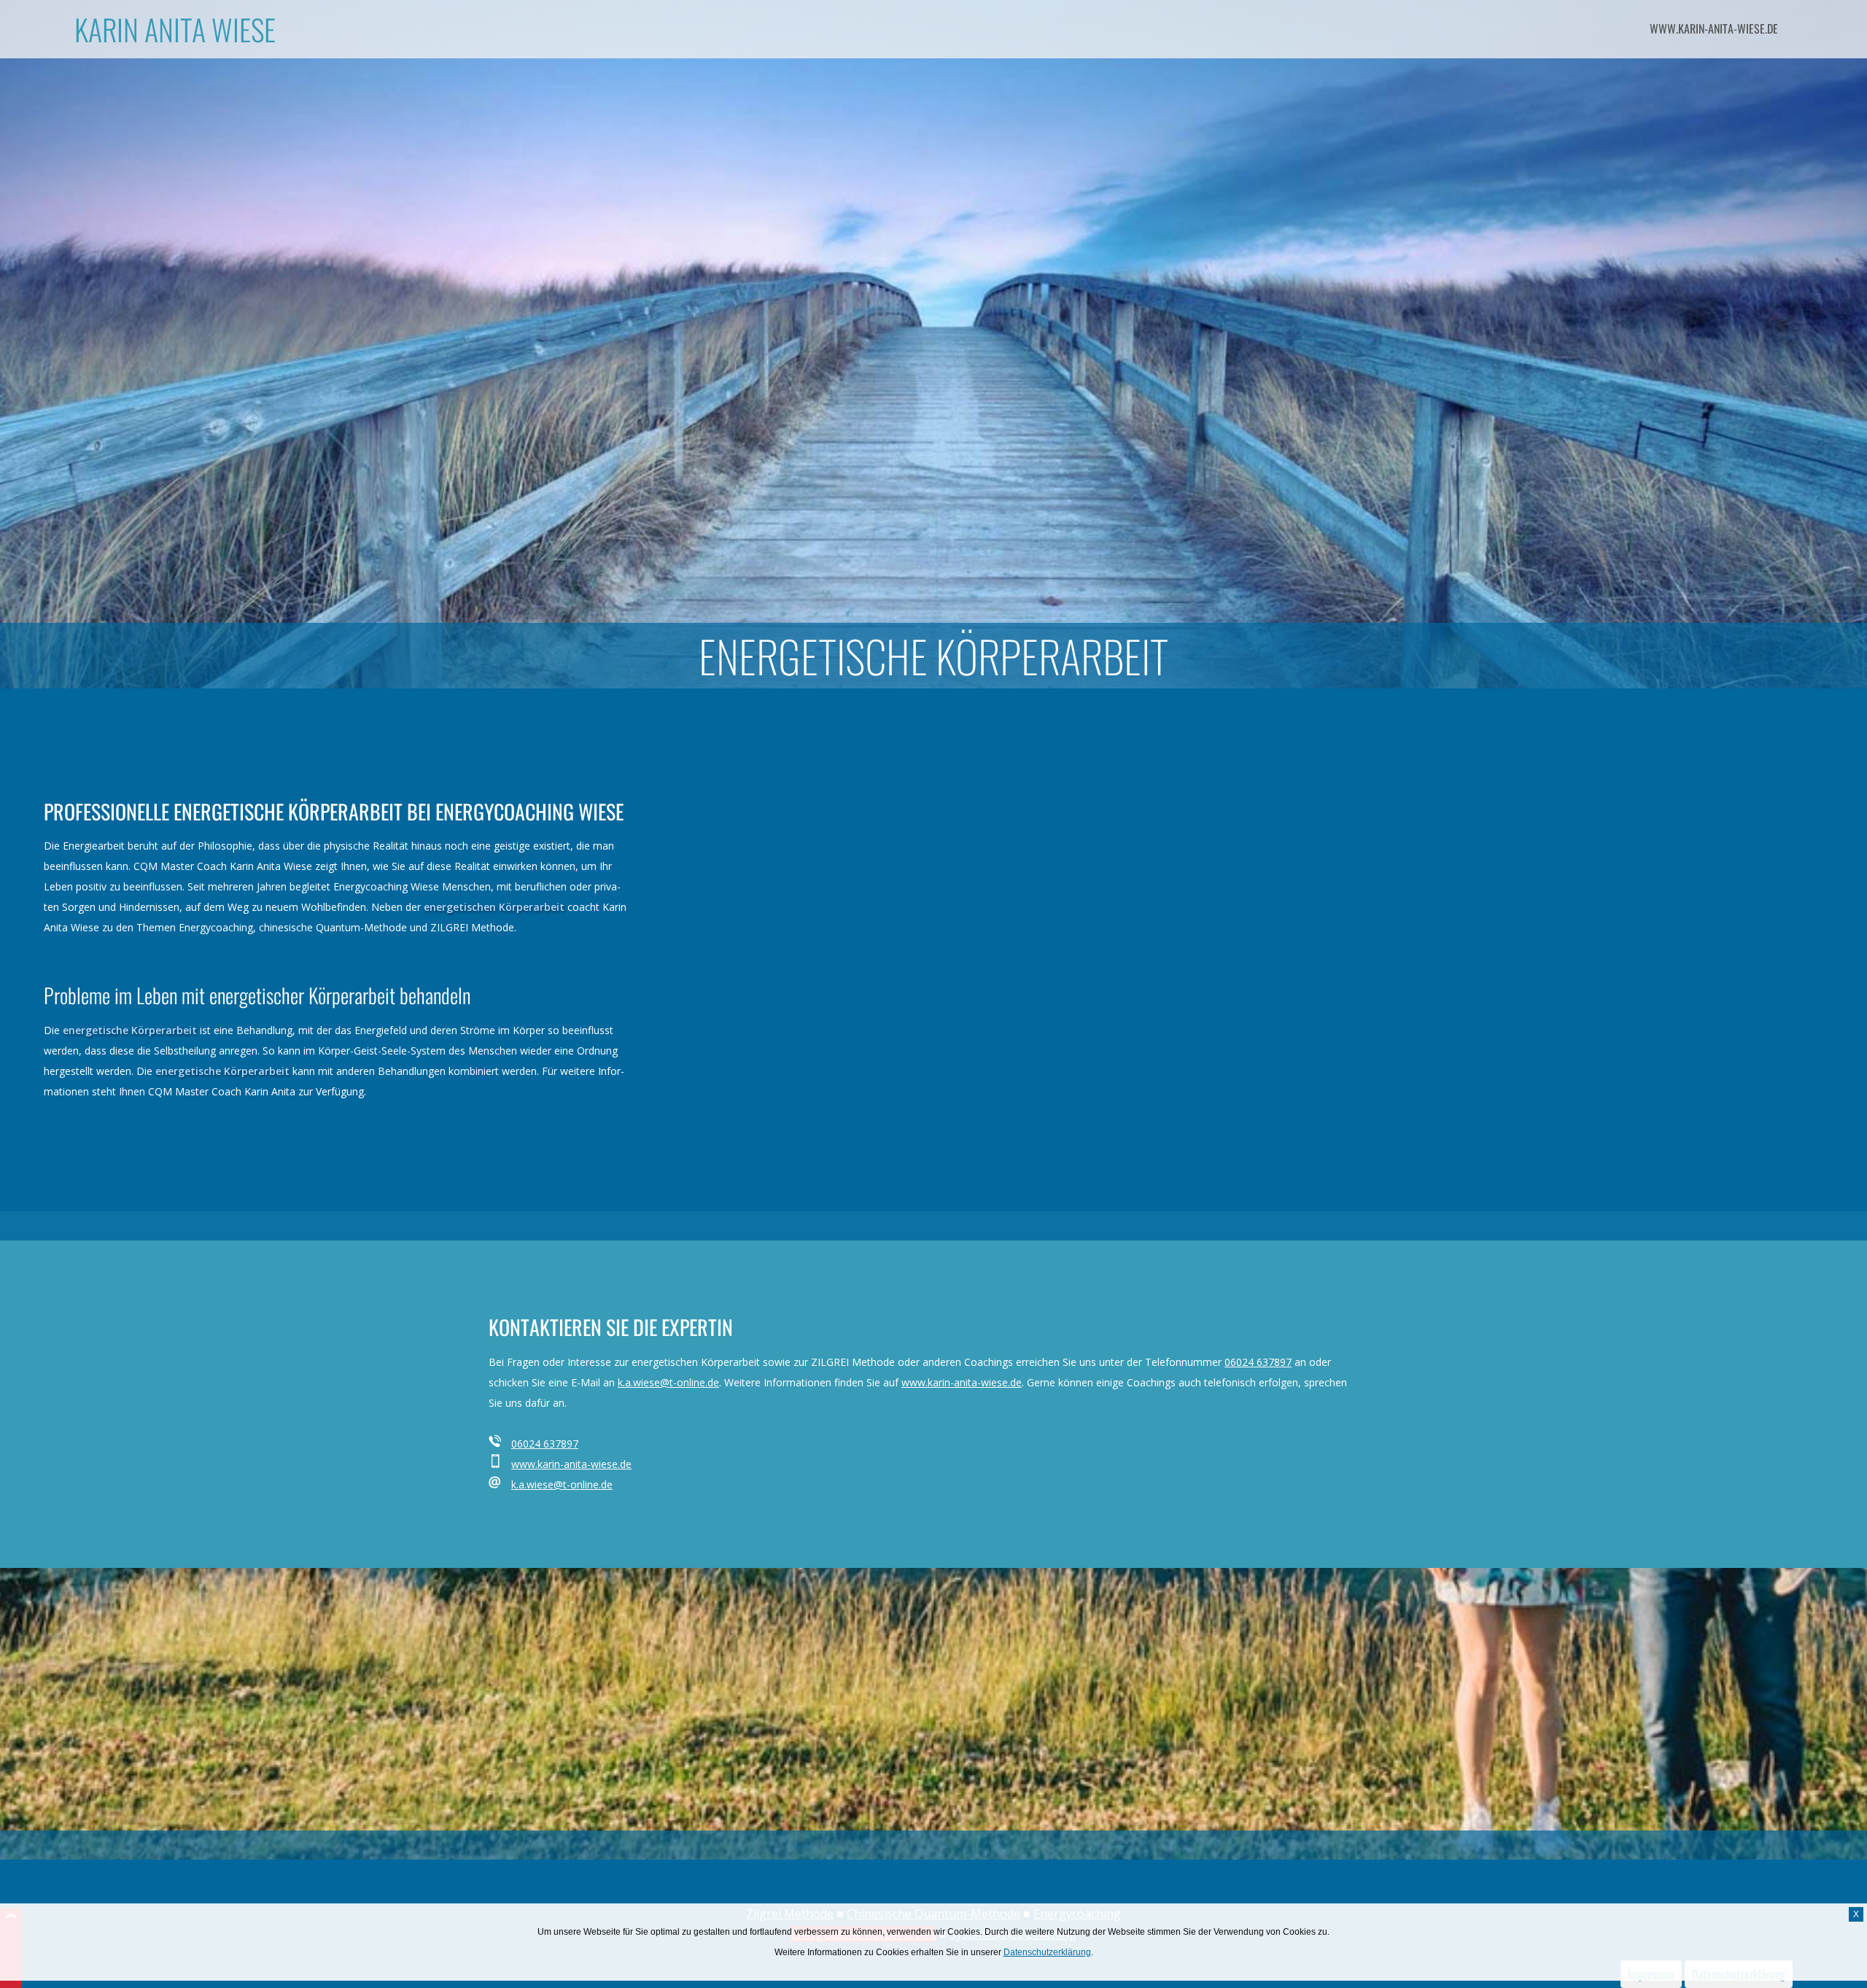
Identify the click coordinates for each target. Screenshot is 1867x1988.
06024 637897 (1258, 1362)
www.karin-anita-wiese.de (1714, 28)
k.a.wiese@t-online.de (668, 1382)
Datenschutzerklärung (1047, 1952)
